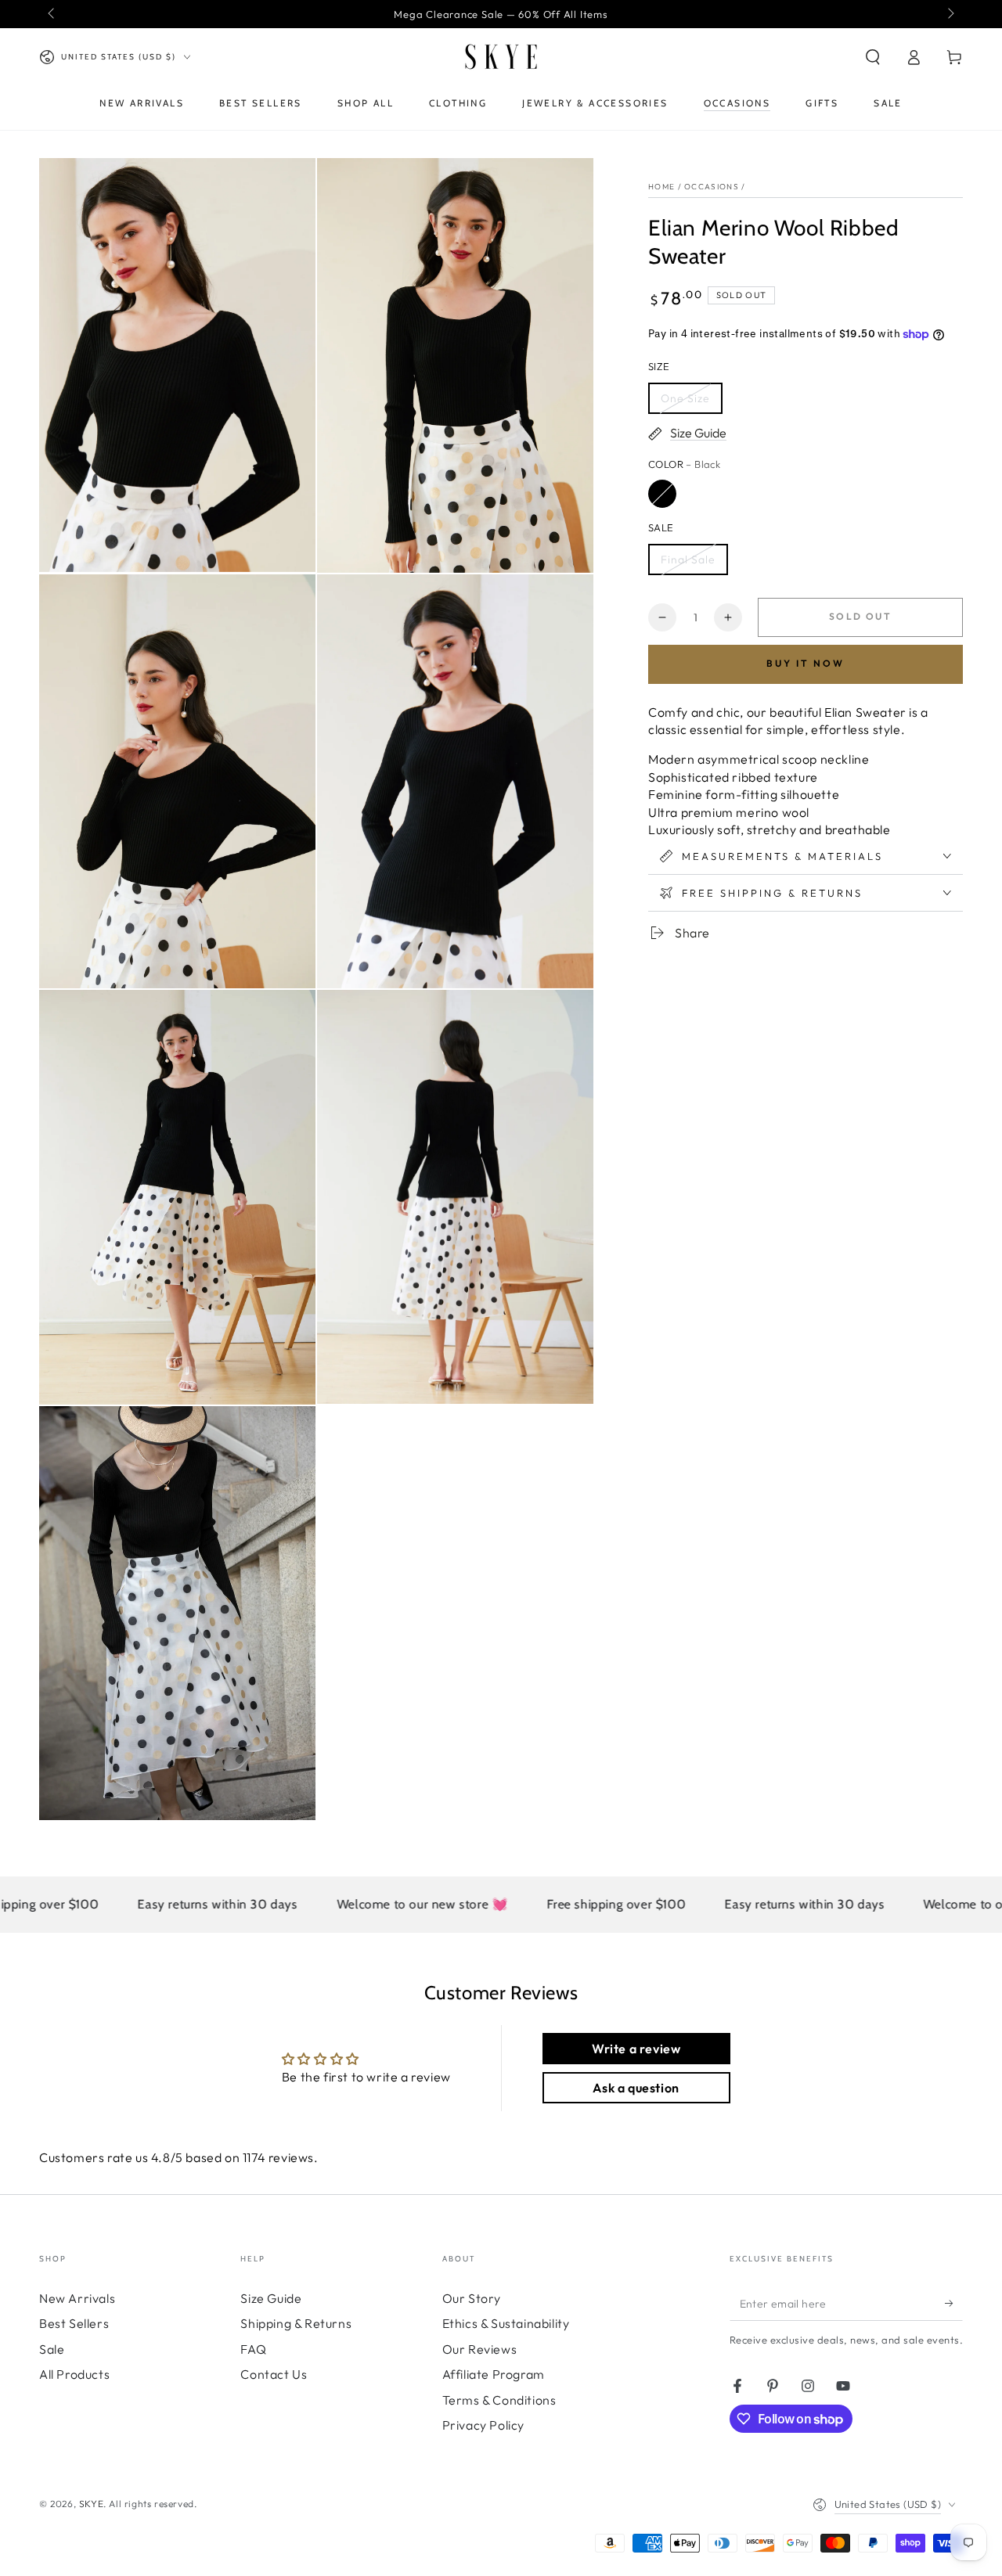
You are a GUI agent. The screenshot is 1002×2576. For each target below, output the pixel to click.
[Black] (662, 494)
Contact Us (274, 2374)
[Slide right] (950, 14)
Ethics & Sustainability (506, 2323)
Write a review (636, 2049)
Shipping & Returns (296, 2323)
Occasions (712, 187)
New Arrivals (77, 2298)
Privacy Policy (483, 2425)
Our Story (472, 2298)
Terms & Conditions (499, 2400)
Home (661, 187)
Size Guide (271, 2298)
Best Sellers (74, 2323)
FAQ (253, 2349)
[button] (873, 57)
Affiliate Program (494, 2374)
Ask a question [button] (636, 2088)
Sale (52, 2349)
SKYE (91, 2504)
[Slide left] (52, 14)
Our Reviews (480, 2349)
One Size (685, 398)
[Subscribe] (954, 2303)
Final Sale (688, 559)
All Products (74, 2374)
